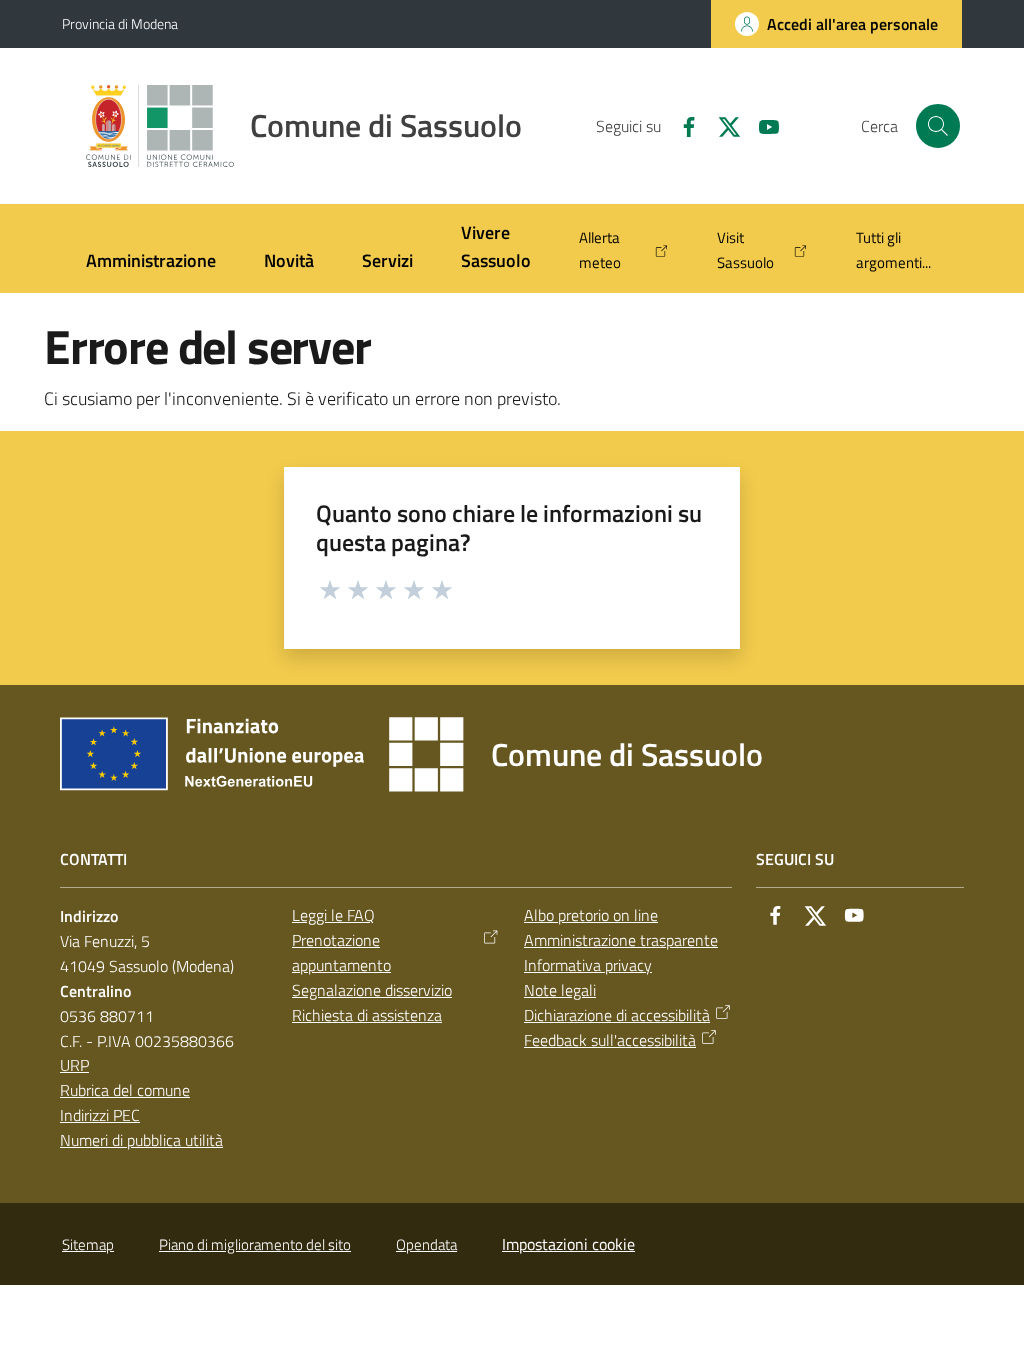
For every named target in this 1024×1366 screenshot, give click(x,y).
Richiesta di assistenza (367, 1015)
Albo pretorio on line (591, 915)
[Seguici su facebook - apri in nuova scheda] (681, 125)
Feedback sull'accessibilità (610, 1040)
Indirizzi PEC (100, 1115)
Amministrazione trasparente (621, 940)
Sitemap (88, 1244)
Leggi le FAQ (333, 915)
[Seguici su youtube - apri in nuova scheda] (761, 125)
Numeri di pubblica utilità (141, 1140)
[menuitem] (151, 262)
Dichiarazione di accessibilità (617, 1015)
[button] (938, 126)
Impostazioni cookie (568, 1244)
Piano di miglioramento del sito (255, 1244)
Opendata (426, 1244)
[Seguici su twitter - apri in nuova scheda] (721, 125)
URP (74, 1065)
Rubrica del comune (125, 1090)
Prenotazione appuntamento (341, 952)
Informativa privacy (588, 965)
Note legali (560, 990)
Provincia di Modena (120, 23)
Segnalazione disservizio (372, 990)
